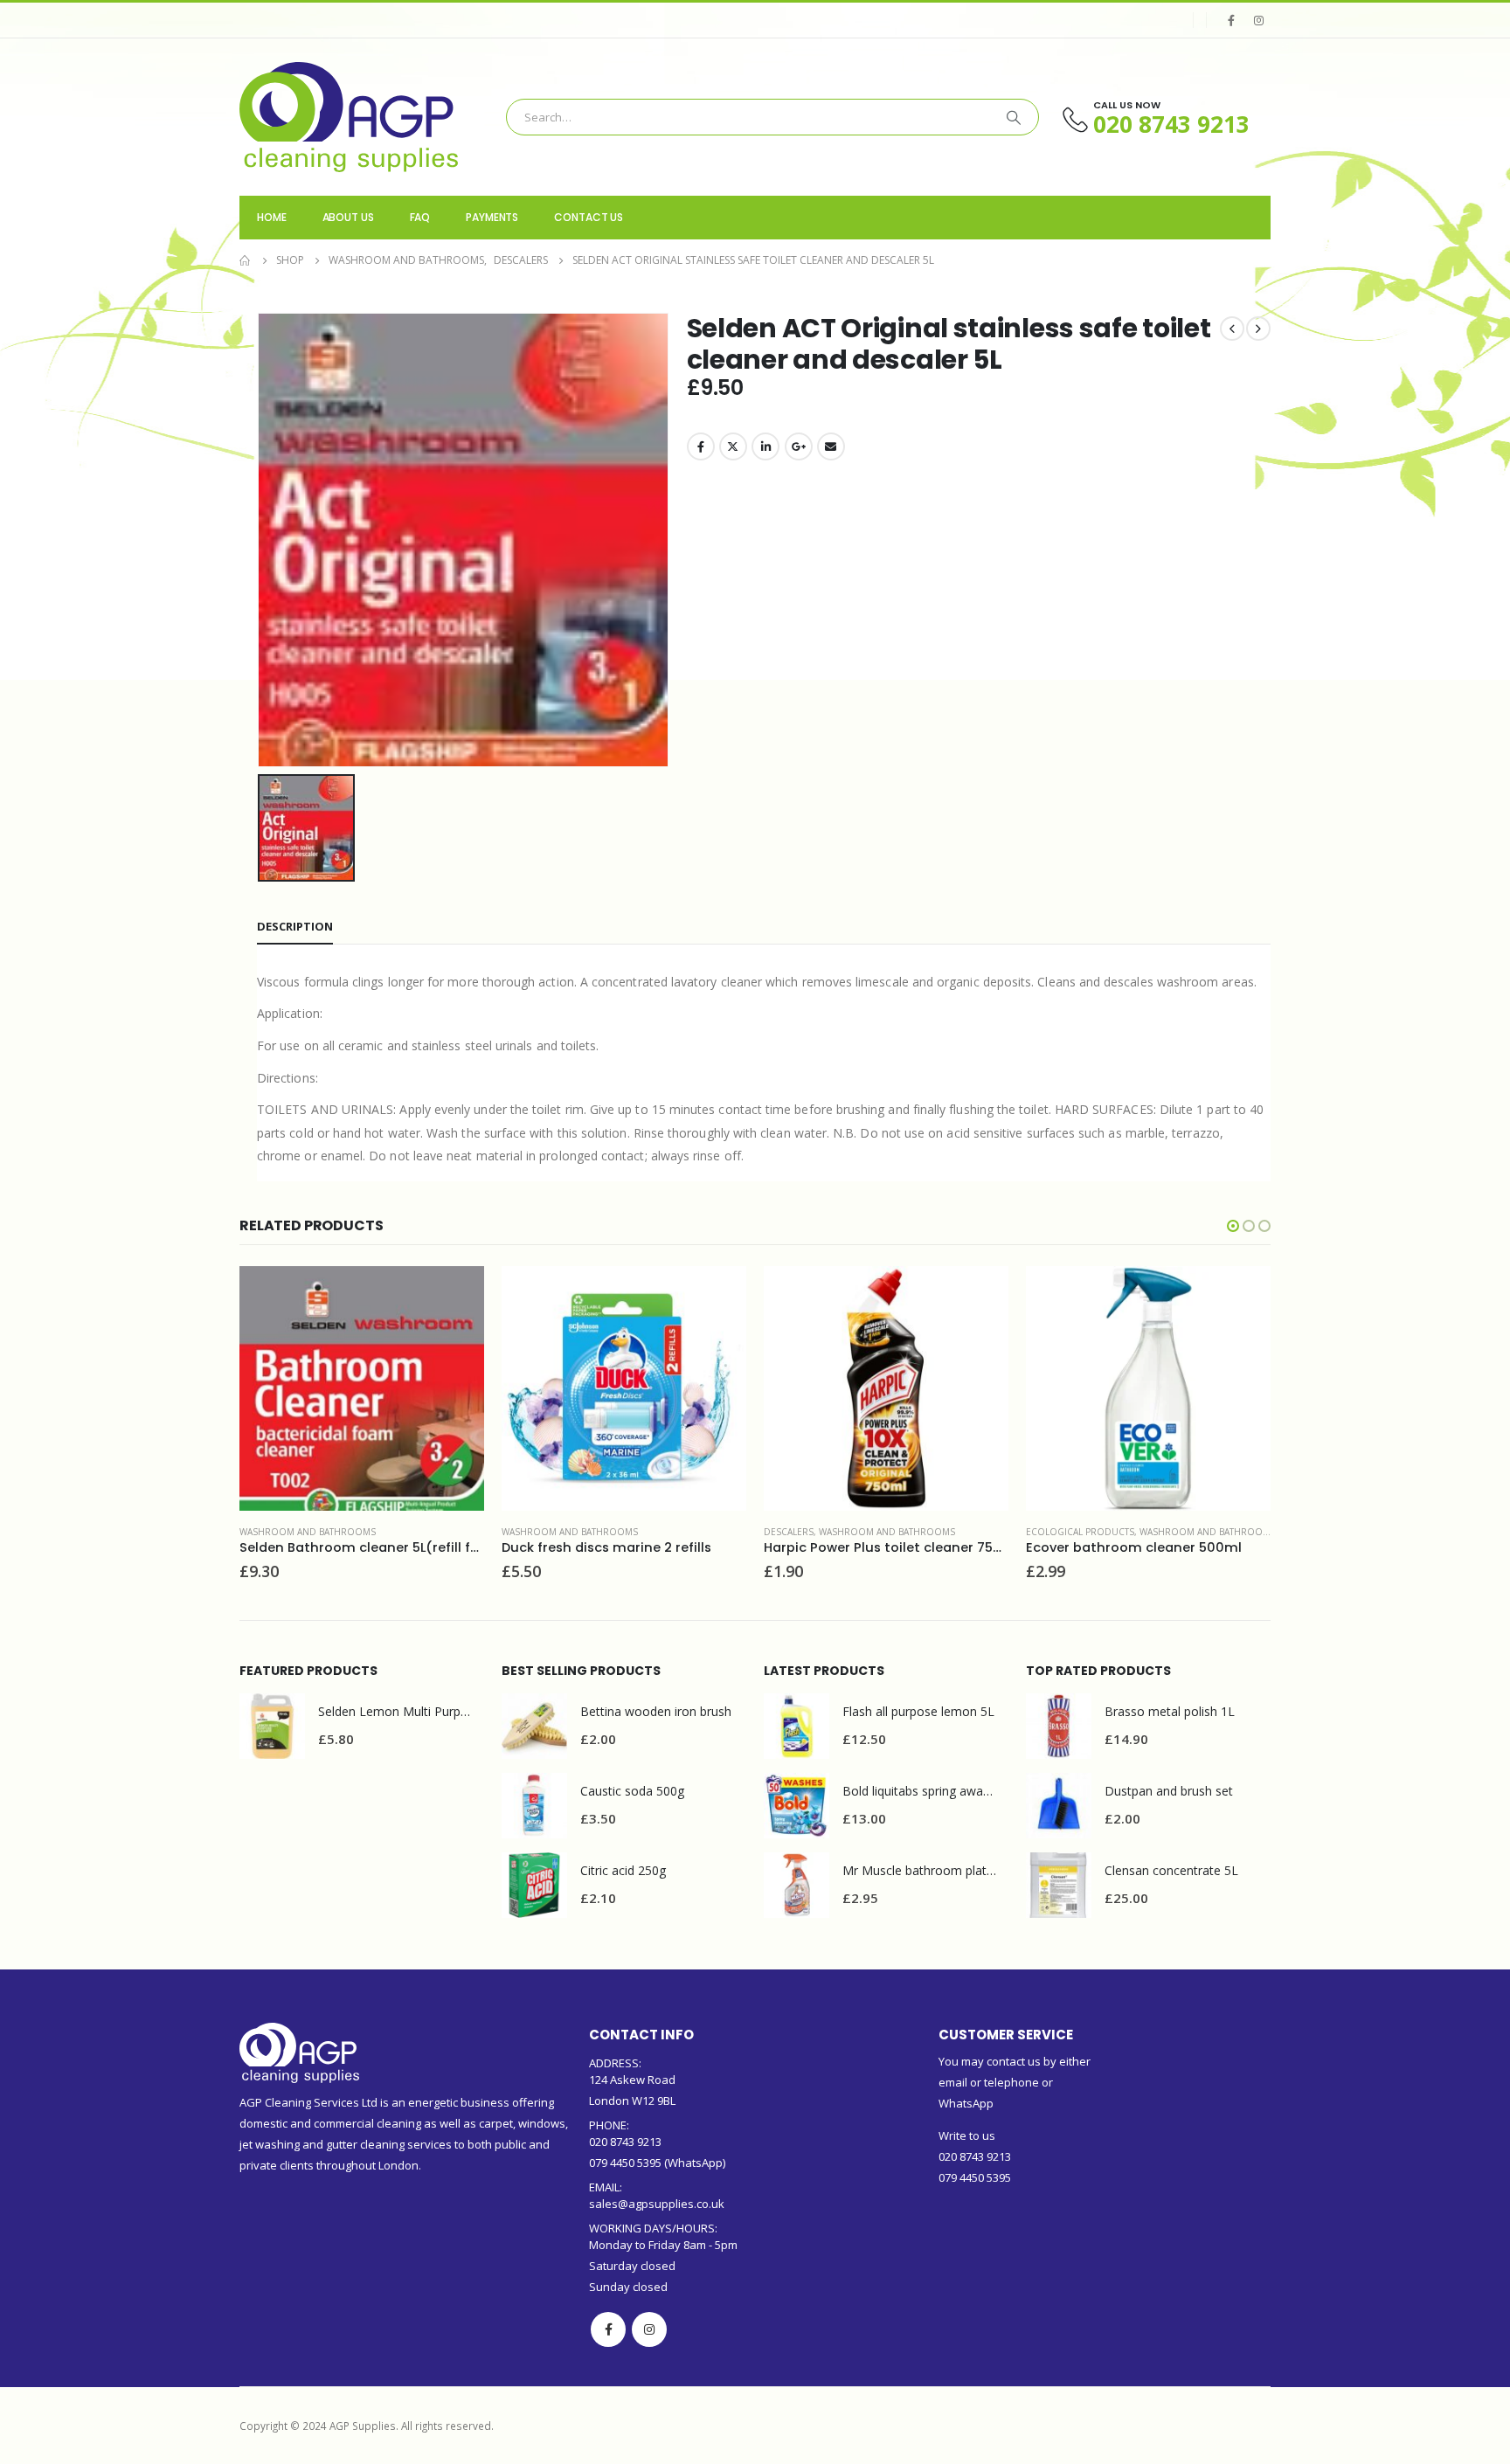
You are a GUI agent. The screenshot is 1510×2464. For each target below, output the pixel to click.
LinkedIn (765, 446)
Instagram (649, 2329)
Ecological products (1080, 1532)
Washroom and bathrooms (308, 1532)
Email (831, 446)
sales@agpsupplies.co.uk (657, 2204)
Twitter (733, 446)
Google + (799, 446)
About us (348, 217)
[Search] (1014, 117)
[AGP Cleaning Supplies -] (349, 117)
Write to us (967, 2135)
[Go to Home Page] (246, 260)
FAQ (420, 217)
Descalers (789, 1532)
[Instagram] (1258, 20)
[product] (362, 1388)
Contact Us (589, 217)
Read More (455, 1295)
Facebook (701, 446)
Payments (492, 217)
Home (272, 217)
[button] (1233, 1226)
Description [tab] (295, 926)
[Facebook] (1231, 20)
